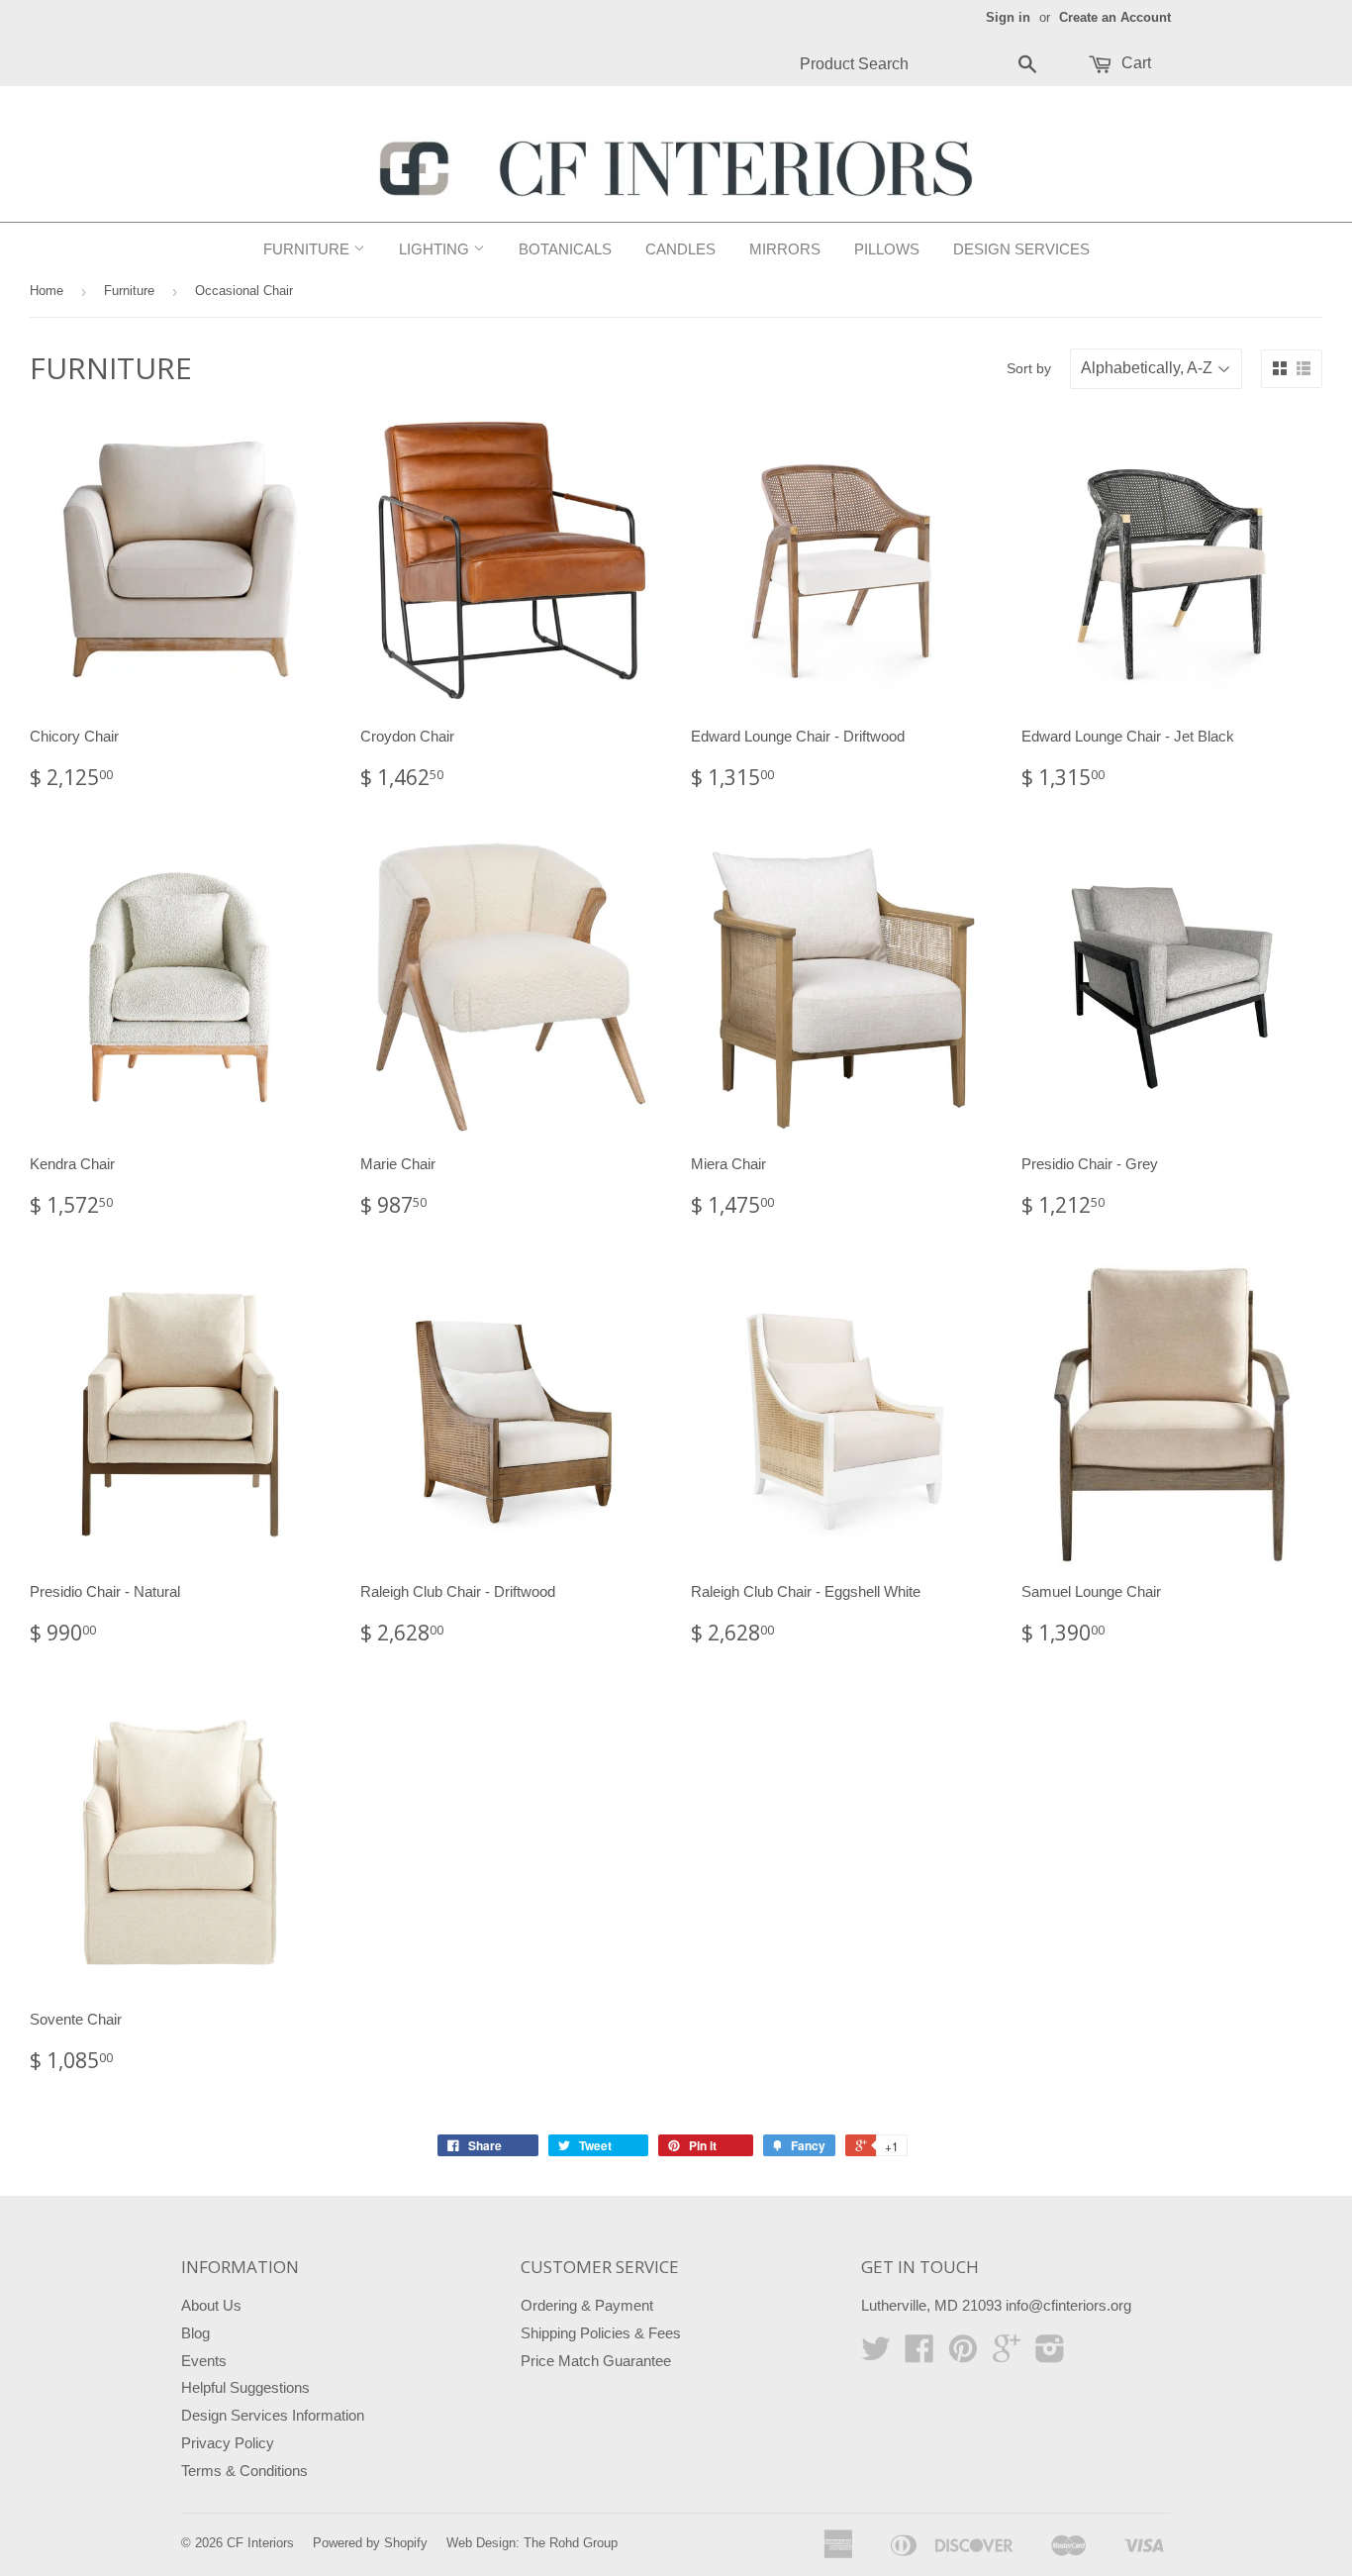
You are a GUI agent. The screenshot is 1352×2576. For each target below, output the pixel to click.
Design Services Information (273, 2415)
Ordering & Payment (587, 2305)
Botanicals (565, 249)
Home (47, 291)
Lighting (436, 249)
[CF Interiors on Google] (1007, 2355)
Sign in (1008, 17)
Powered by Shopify (370, 2543)
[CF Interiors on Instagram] (1050, 2355)
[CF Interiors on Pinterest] (963, 2355)
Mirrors (785, 249)
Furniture (308, 249)
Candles (680, 249)
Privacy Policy (228, 2443)
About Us (211, 2305)
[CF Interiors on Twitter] (876, 2355)
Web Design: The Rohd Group (532, 2543)
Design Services (1021, 249)
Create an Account (1115, 17)
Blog (195, 2333)
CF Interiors (260, 2543)
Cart (1134, 63)
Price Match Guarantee (596, 2361)
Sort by (1029, 368)
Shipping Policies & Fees (601, 2333)
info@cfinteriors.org (1068, 2305)
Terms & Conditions (244, 2471)
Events (204, 2361)
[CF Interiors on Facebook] (919, 2355)
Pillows (887, 249)
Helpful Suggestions (245, 2387)
